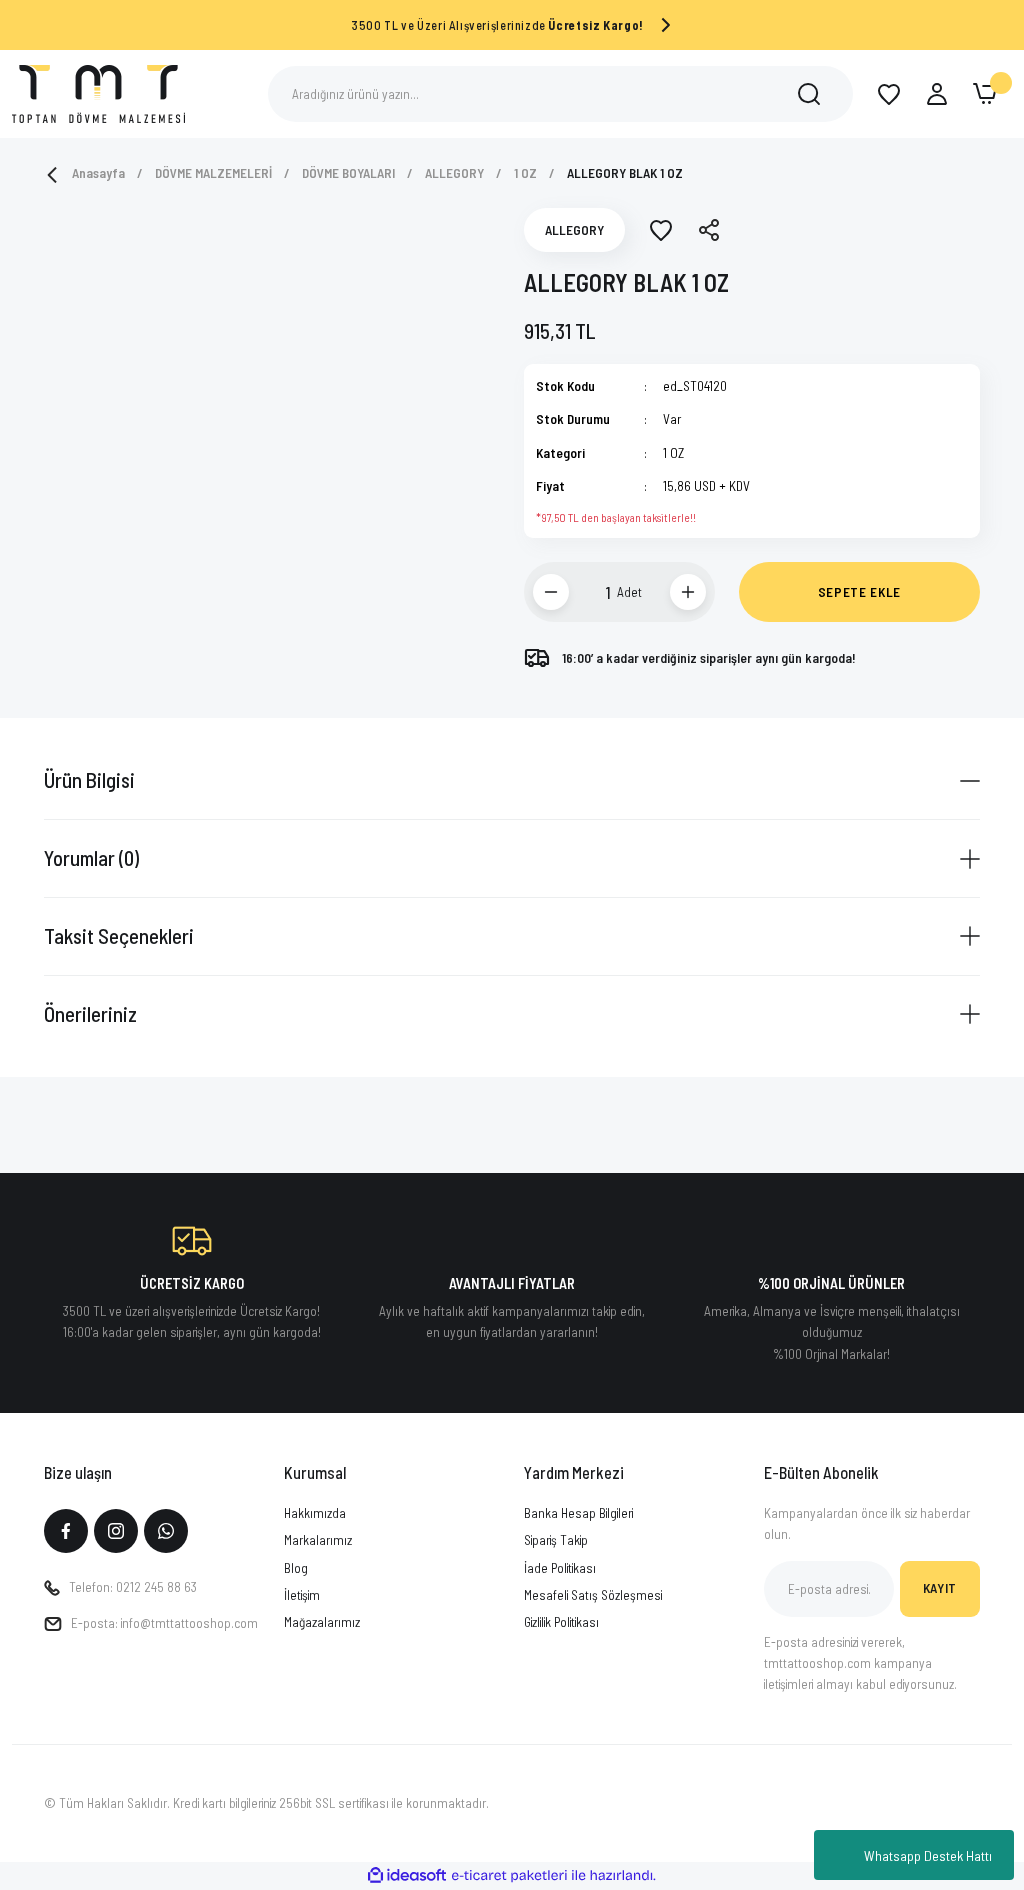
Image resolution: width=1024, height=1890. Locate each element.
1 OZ (673, 453)
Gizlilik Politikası (561, 1622)
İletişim (302, 1595)
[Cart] (985, 94)
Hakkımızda (315, 1513)
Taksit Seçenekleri (119, 935)
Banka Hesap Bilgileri (578, 1513)
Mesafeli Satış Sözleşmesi (593, 1595)
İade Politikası (560, 1568)
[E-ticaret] (509, 1875)
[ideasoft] (407, 1876)
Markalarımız (318, 1540)
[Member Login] (937, 94)
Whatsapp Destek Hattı (928, 1855)
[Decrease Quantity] (551, 592)
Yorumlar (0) (91, 857)
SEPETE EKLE (859, 592)
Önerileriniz (90, 1013)
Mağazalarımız (322, 1622)
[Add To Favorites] (661, 230)
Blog (296, 1568)
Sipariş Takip (556, 1540)
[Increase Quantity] (688, 592)
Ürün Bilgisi (89, 779)
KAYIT (940, 1588)
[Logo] (98, 92)
